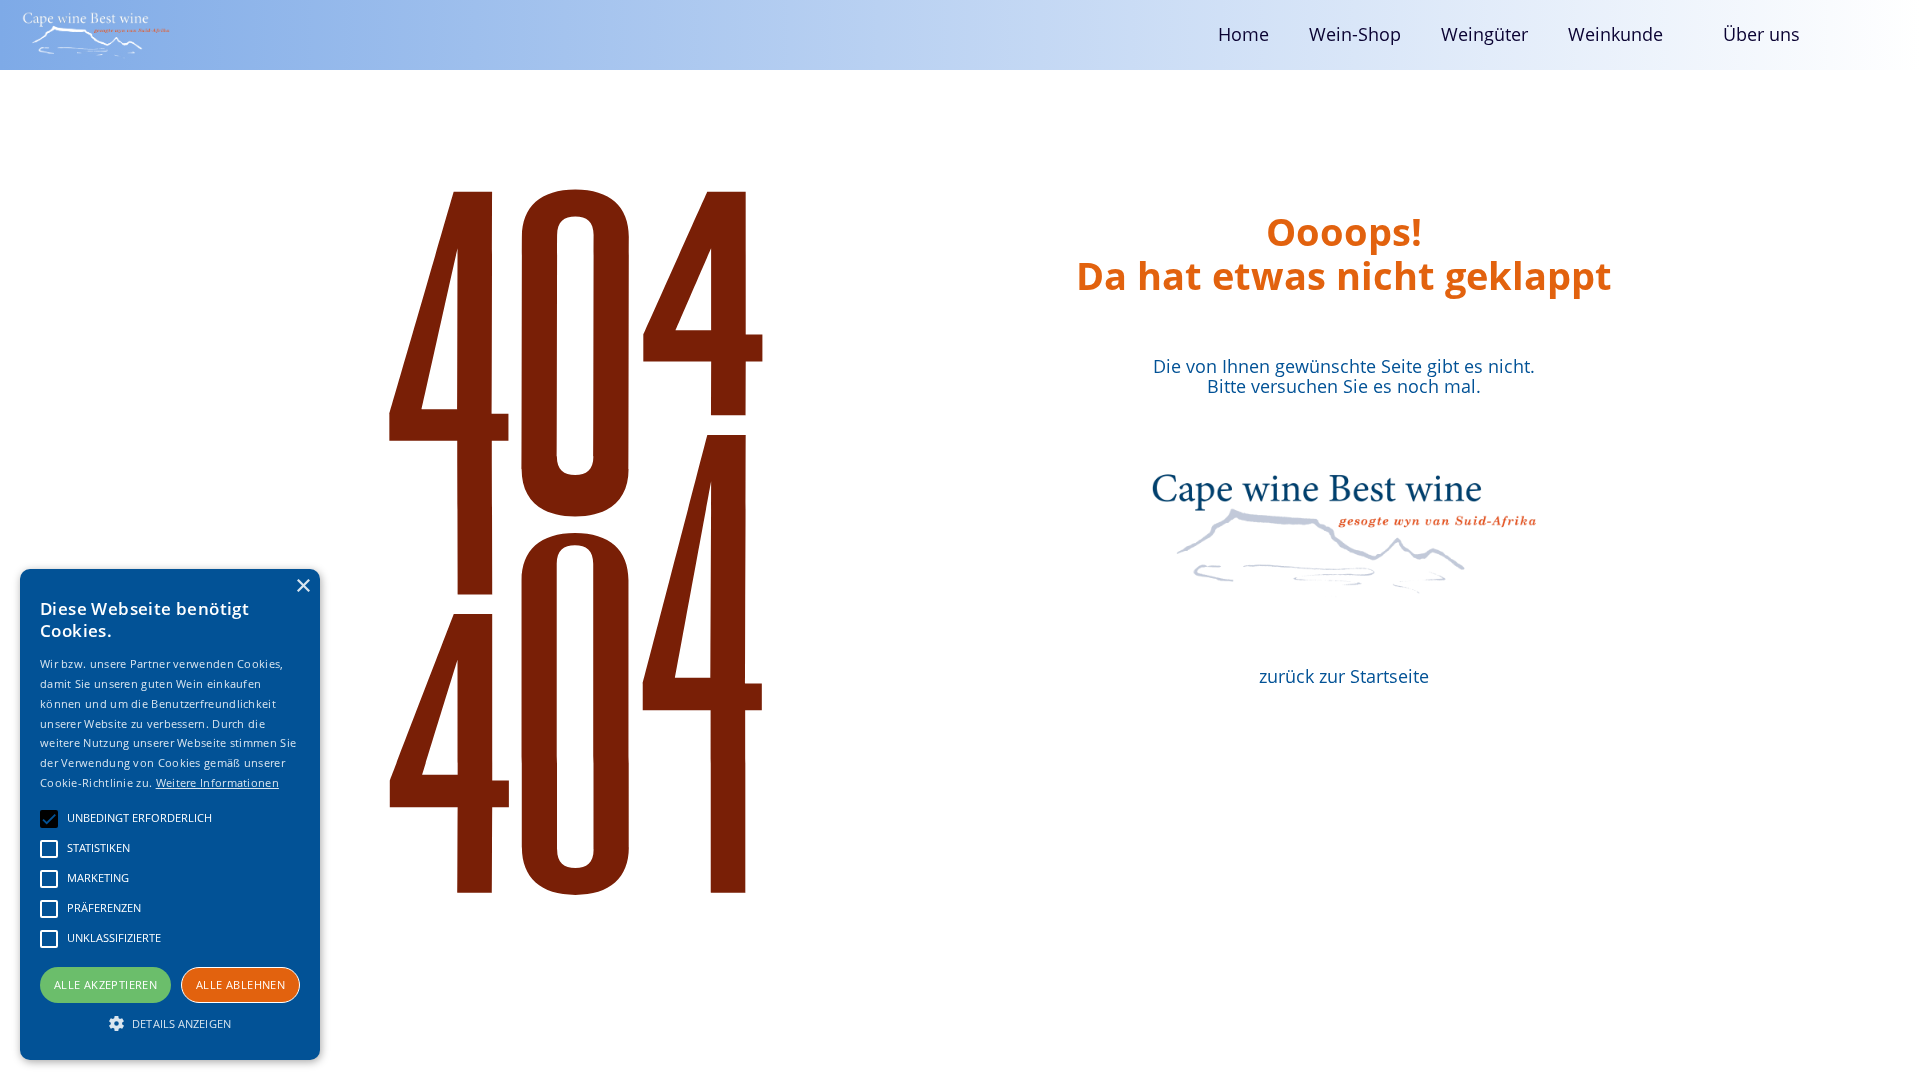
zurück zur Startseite (1344, 676)
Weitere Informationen (217, 782)
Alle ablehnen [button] (240, 984)
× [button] (302, 586)
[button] (1625, 34)
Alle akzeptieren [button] (105, 984)
